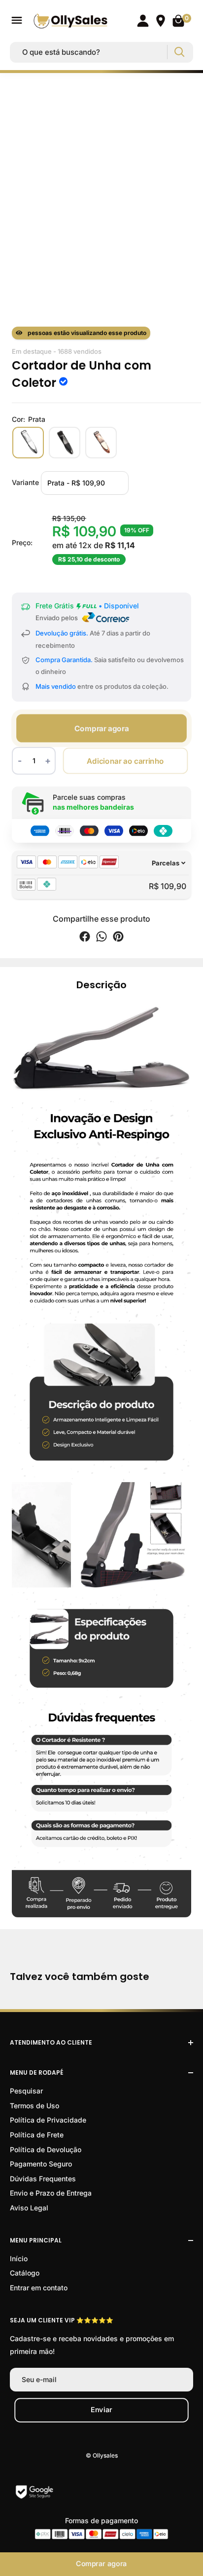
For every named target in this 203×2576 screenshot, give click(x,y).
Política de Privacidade (48, 2120)
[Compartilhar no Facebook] (85, 938)
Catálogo (25, 2273)
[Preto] (65, 443)
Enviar (101, 2410)
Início (19, 2259)
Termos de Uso (34, 2106)
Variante (25, 482)
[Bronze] (101, 443)
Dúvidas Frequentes (43, 2179)
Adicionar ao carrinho (125, 761)
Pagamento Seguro (41, 2164)
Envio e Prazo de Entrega (51, 2193)
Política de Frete (37, 2135)
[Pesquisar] (179, 52)
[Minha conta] (143, 21)
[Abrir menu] (17, 20)
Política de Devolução (46, 2149)
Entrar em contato (39, 2288)
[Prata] (28, 443)
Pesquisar (26, 2091)
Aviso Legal (29, 2208)
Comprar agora (101, 728)
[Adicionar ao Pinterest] (118, 938)
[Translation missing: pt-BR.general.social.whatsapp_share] (101, 938)
